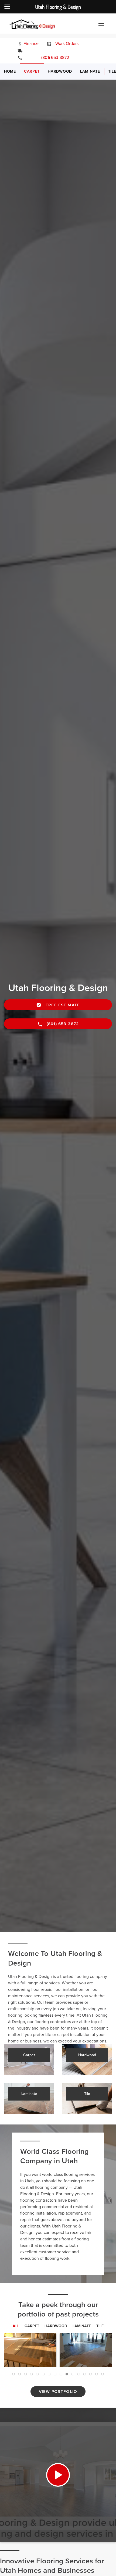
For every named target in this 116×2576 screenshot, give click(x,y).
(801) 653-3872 (51, 58)
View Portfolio (58, 2392)
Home (10, 71)
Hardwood (60, 71)
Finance (30, 44)
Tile (100, 2326)
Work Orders (66, 44)
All (16, 2326)
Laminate (90, 71)
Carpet (32, 71)
